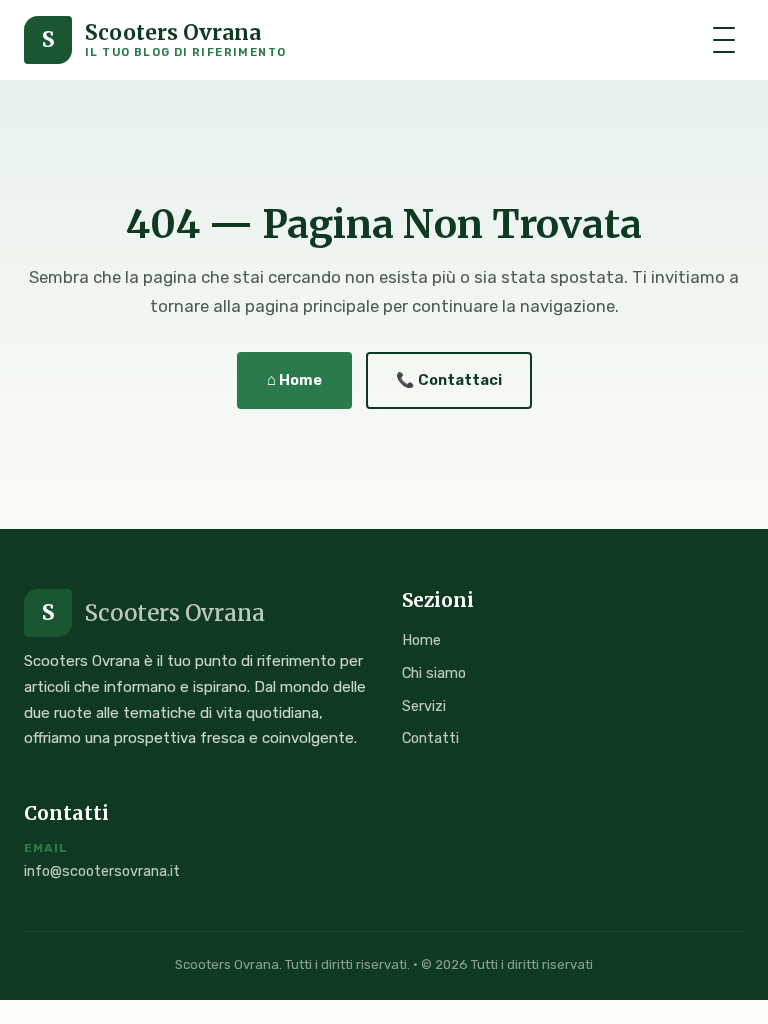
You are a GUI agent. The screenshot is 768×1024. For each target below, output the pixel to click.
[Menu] (724, 40)
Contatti (430, 738)
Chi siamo (434, 673)
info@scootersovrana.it (102, 871)
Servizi (424, 706)
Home (421, 640)
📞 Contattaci (449, 380)
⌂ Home (294, 380)
